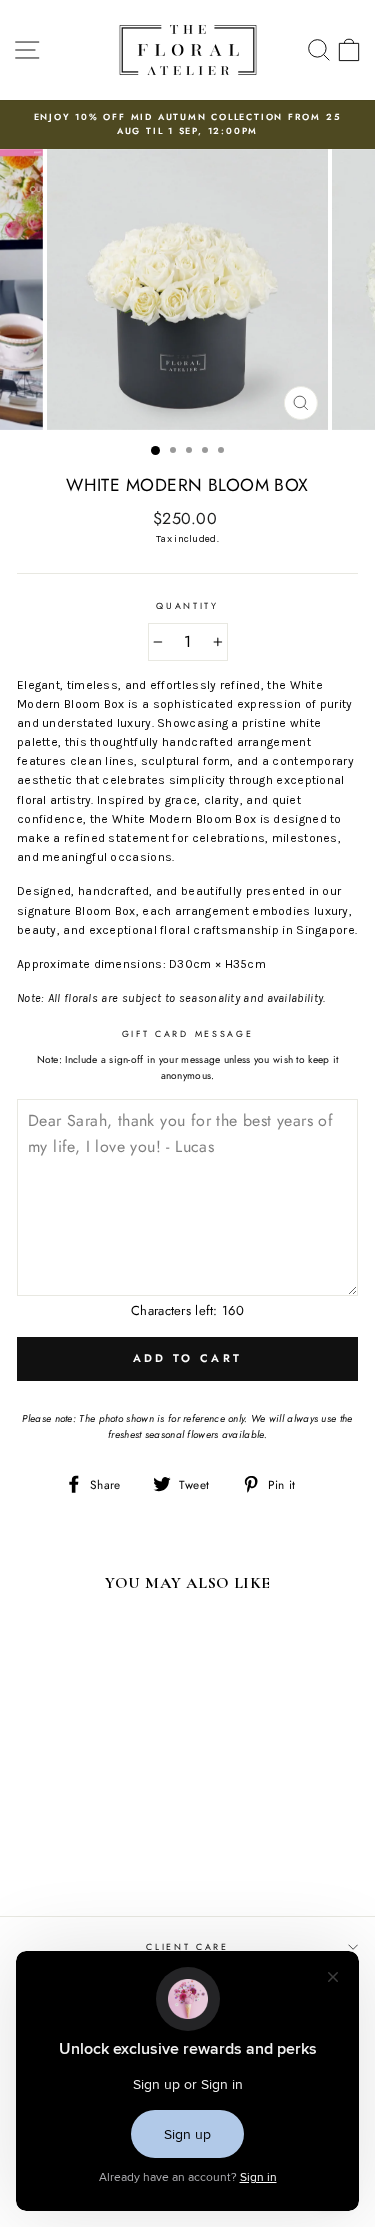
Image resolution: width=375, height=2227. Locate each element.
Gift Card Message (188, 1033)
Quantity (187, 605)
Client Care (187, 1946)
